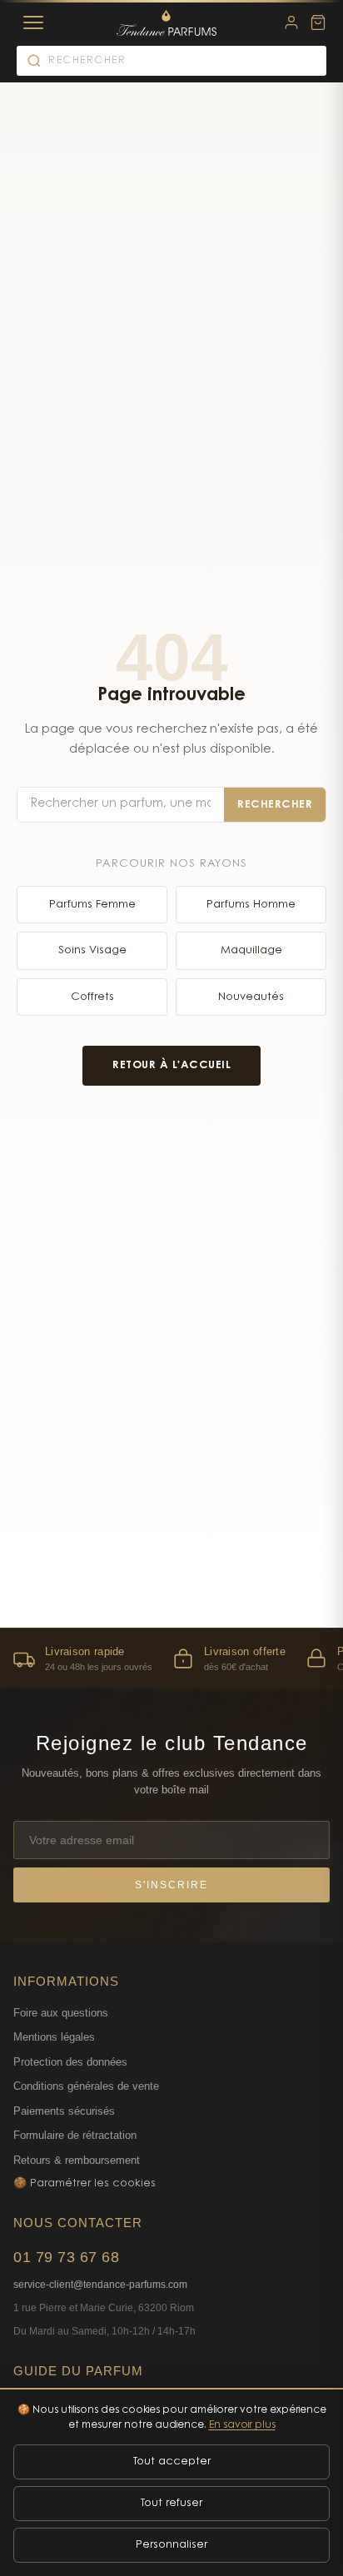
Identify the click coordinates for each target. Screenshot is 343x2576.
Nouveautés (251, 997)
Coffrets (92, 997)
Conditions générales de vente (86, 2086)
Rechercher (275, 805)
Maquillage (251, 950)
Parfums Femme (92, 905)
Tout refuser (171, 2503)
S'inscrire (171, 1885)
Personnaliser (171, 2545)
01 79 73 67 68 (66, 2257)
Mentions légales (54, 2037)
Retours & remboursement (77, 2160)
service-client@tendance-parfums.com (100, 2285)
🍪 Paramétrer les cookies (85, 2183)
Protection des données (70, 2062)
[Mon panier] (318, 22)
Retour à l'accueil (171, 1065)
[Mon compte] (291, 22)
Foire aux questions (61, 2013)
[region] (171, 1658)
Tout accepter (172, 2462)
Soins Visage (92, 950)
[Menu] (33, 22)
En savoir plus (242, 2425)
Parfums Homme (251, 905)
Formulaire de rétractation (75, 2135)
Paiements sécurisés (64, 2111)
